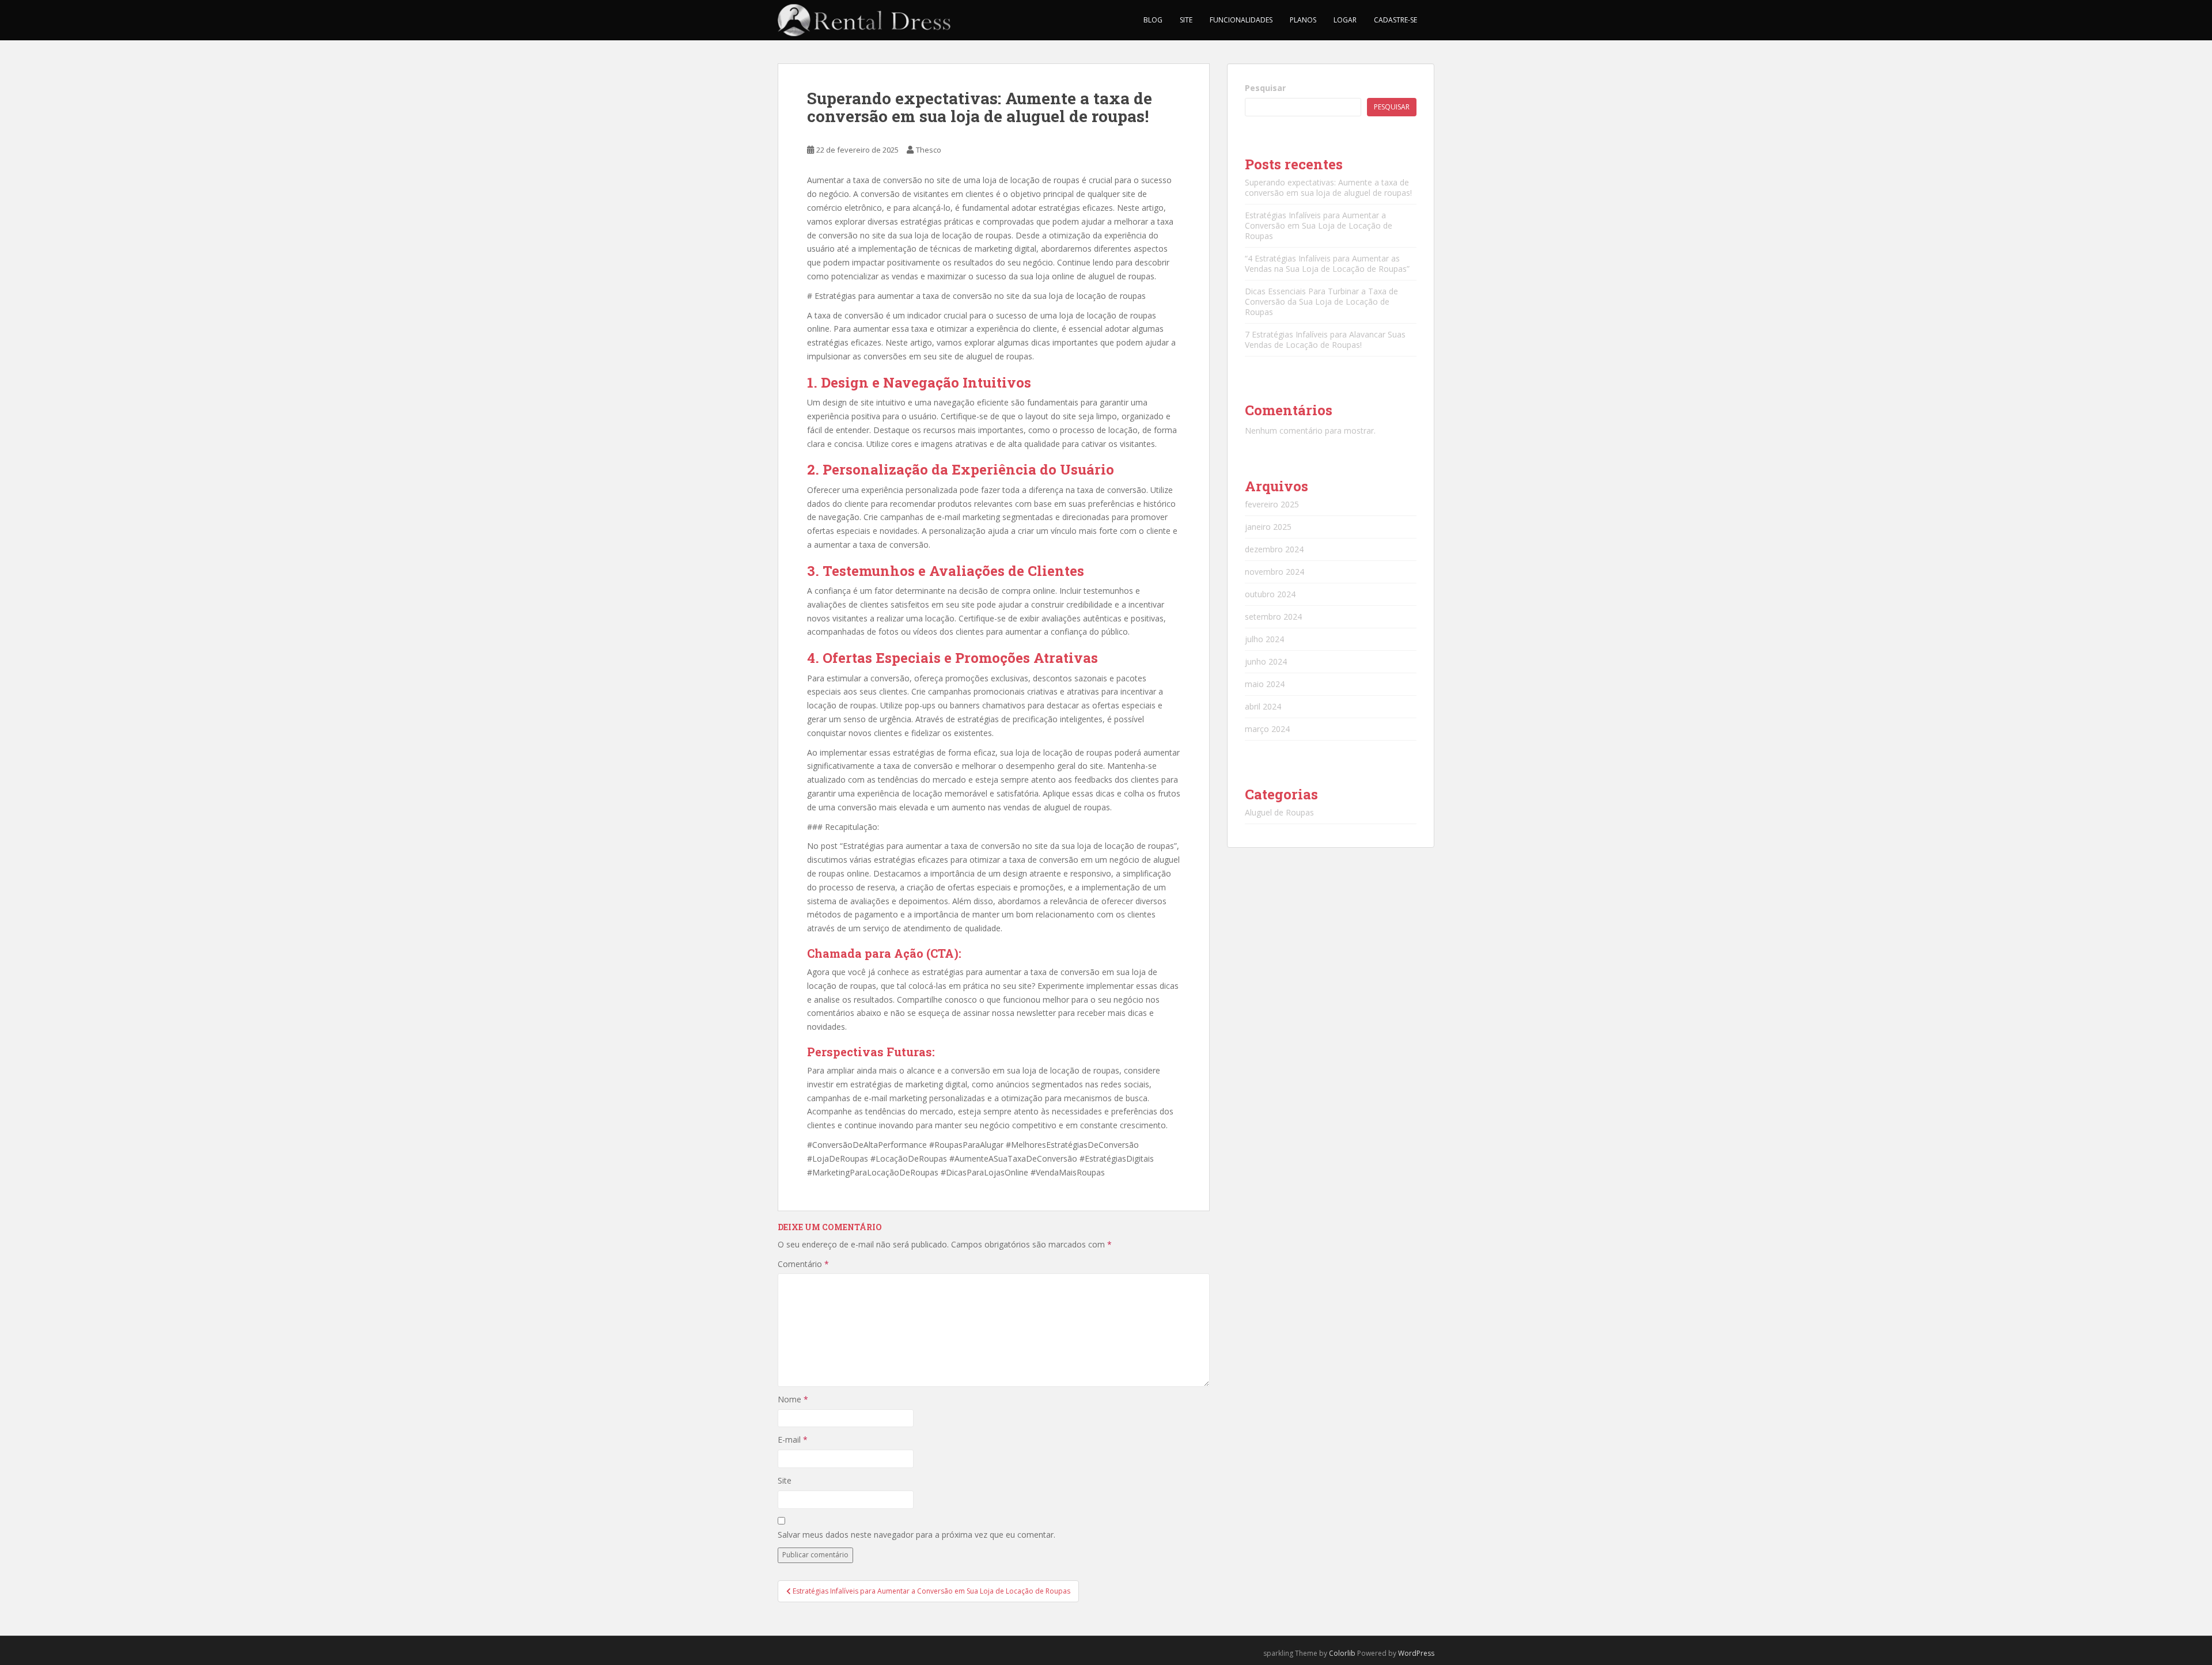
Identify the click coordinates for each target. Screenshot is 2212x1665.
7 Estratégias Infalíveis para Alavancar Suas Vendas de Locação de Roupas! (1325, 340)
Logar (1345, 20)
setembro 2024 (1273, 617)
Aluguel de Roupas (1279, 812)
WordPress (1416, 1653)
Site (1186, 20)
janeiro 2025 (1268, 527)
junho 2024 (1266, 661)
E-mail (793, 1440)
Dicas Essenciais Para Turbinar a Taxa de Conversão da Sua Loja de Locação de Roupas (1321, 301)
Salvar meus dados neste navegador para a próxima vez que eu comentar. (916, 1535)
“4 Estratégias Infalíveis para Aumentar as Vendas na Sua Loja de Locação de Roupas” (1327, 263)
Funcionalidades (1241, 20)
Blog (1153, 20)
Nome (793, 1399)
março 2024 (1267, 729)
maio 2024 (1265, 684)
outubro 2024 (1270, 594)
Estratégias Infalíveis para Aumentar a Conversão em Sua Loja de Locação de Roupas (1319, 225)
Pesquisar (1265, 88)
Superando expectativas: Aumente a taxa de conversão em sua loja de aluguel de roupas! (1328, 187)
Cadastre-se (1395, 20)
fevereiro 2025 (1272, 504)
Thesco (929, 150)
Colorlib (1342, 1653)
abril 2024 (1263, 706)
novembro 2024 (1274, 572)
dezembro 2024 (1274, 549)
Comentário (803, 1264)
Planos (1303, 20)
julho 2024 (1264, 639)
